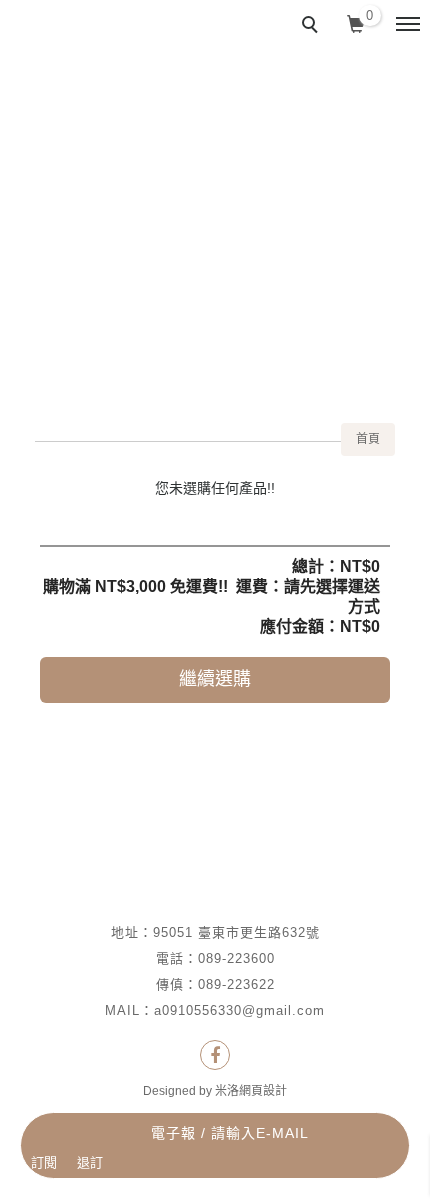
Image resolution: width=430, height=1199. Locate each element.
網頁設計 (263, 1091)
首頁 (368, 439)
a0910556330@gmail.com (239, 1010)
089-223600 (236, 958)
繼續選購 (215, 679)
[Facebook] (215, 1055)
